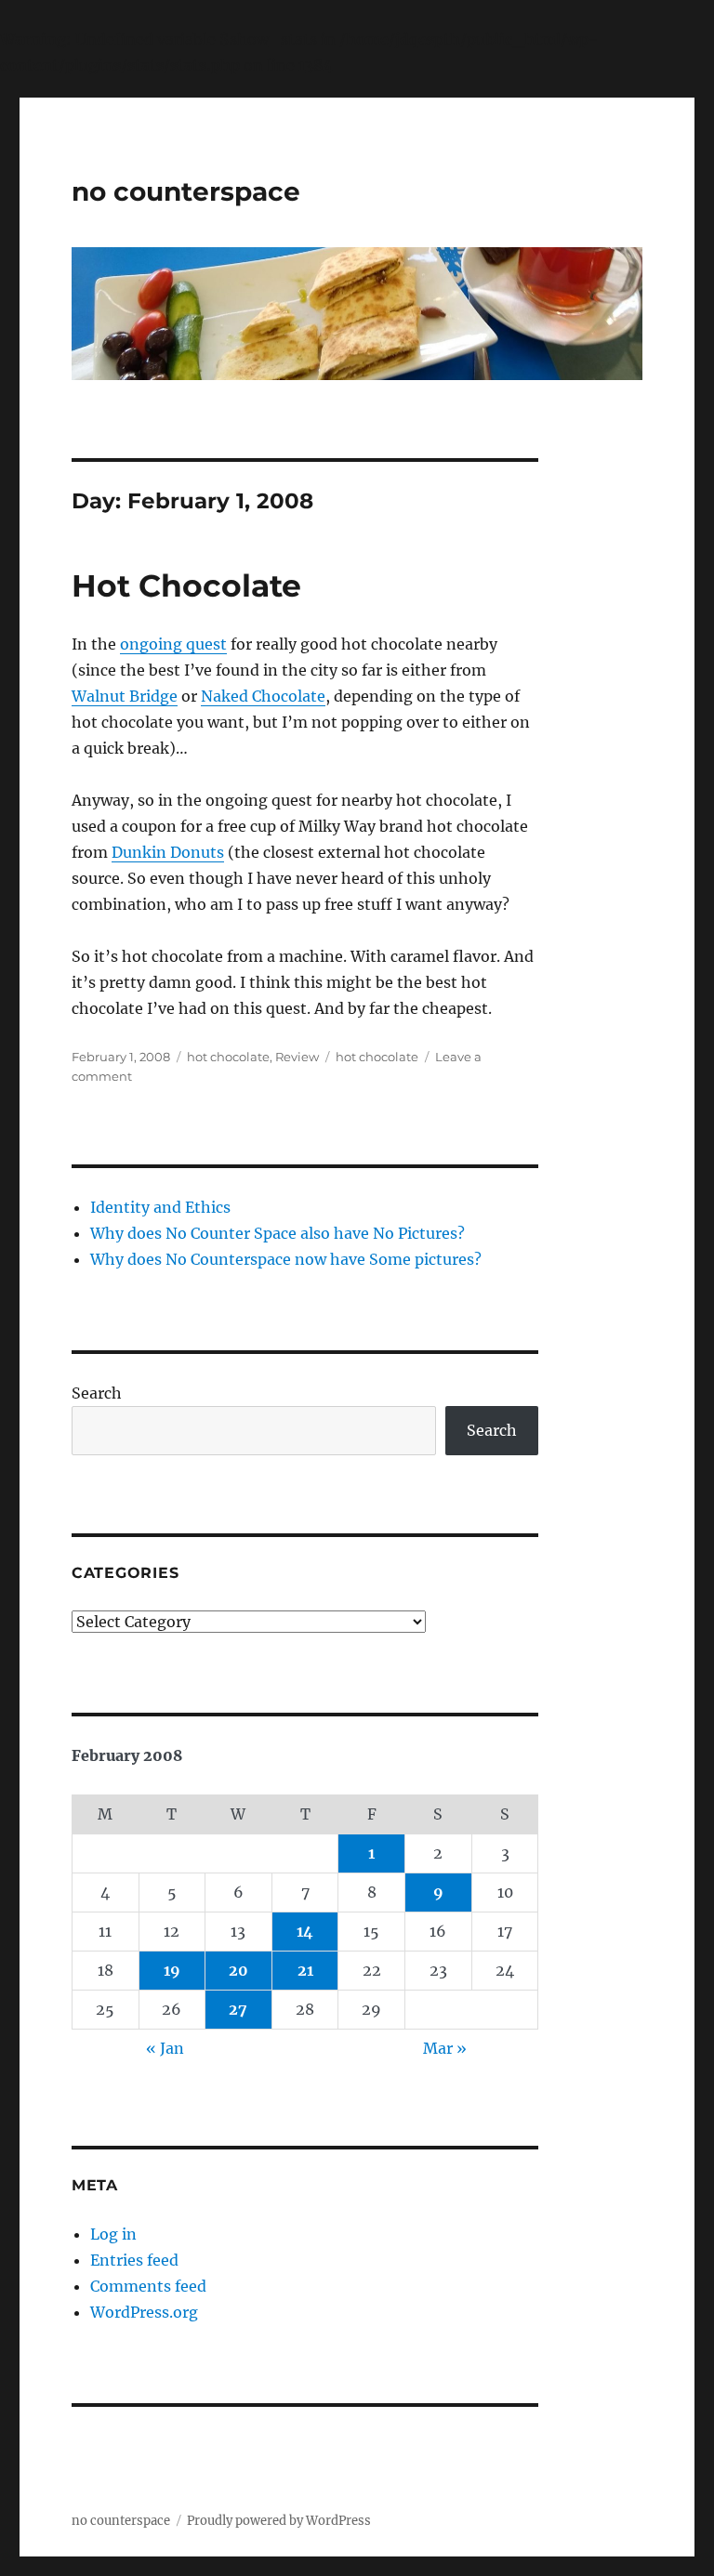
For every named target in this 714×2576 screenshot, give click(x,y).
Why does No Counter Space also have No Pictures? (278, 1233)
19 (172, 1970)
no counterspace (186, 191)
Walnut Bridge (125, 696)
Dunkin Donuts (168, 852)
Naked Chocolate (263, 696)
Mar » (445, 2048)
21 (305, 1970)
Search (97, 1393)
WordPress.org (144, 2312)
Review (297, 1057)
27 (238, 2009)
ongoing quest (173, 644)
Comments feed (148, 2286)
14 (305, 1931)
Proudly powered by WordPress (279, 2521)
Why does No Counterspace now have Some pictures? (286, 1259)
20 (238, 1970)
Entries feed (134, 2260)
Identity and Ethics (160, 1207)
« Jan (165, 2048)
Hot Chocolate (186, 585)
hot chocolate (228, 1057)
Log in (113, 2234)
